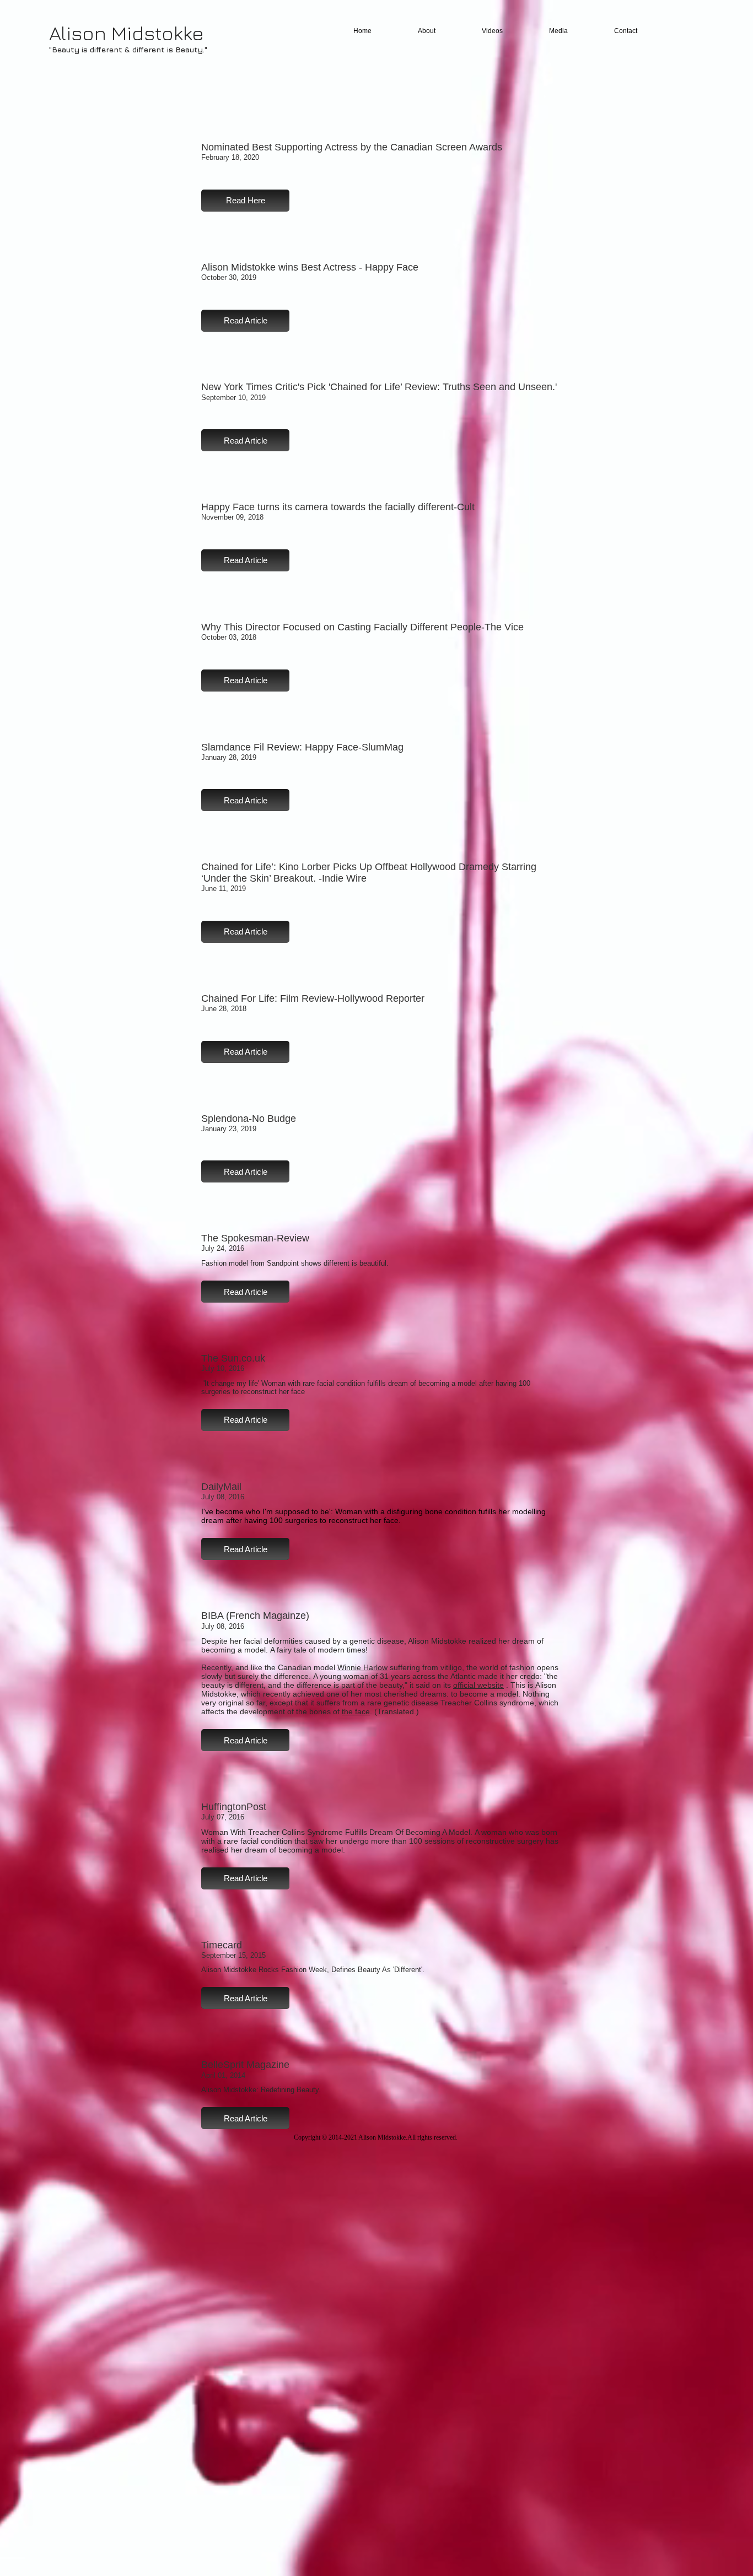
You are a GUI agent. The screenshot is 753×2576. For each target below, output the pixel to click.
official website (478, 1685)
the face (356, 1711)
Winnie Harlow (362, 1667)
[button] (245, 201)
